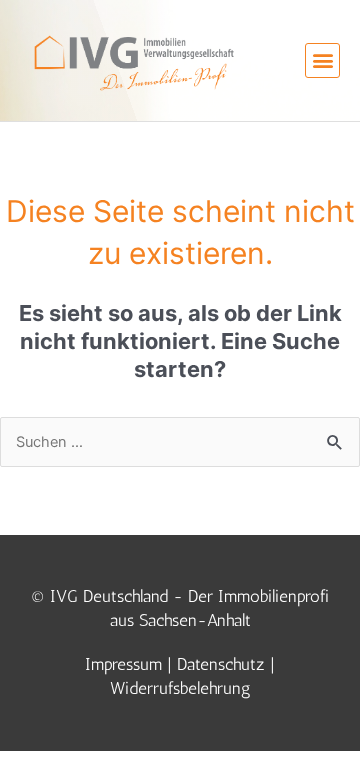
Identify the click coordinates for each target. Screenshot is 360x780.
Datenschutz (221, 664)
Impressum (123, 664)
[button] (322, 60)
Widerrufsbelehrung (180, 688)
